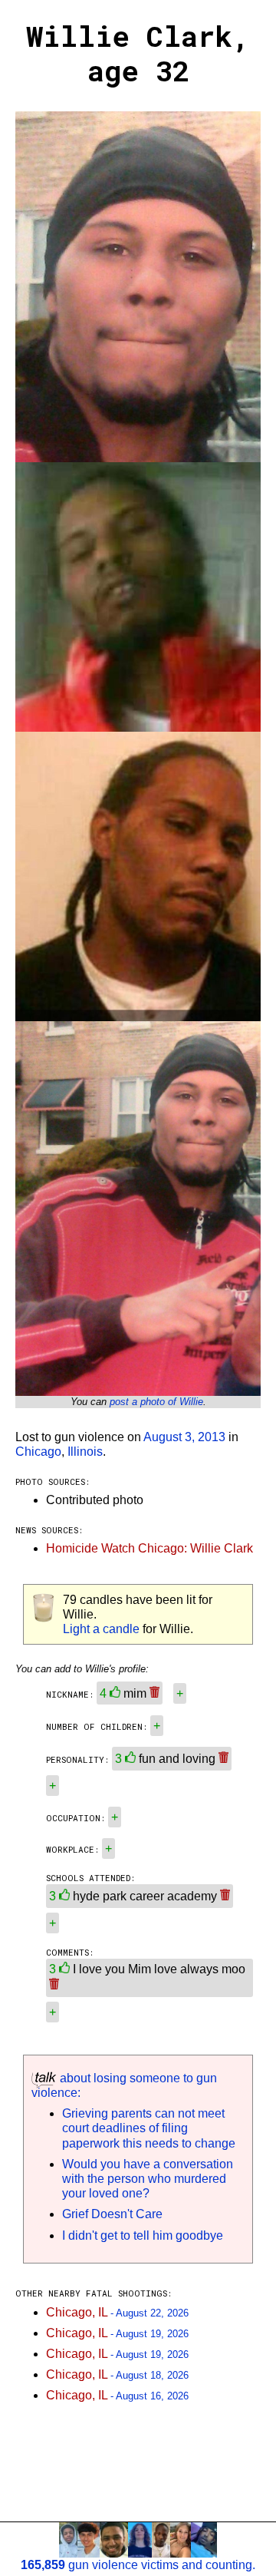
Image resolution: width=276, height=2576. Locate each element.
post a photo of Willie (156, 1402)
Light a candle (101, 1629)
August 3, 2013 (184, 1437)
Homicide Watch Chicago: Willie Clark (149, 1548)
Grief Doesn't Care (112, 2214)
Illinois (85, 1452)
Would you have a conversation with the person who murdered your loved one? (148, 2179)
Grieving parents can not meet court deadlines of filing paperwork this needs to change (149, 2128)
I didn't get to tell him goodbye (143, 2235)
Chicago (38, 1452)
